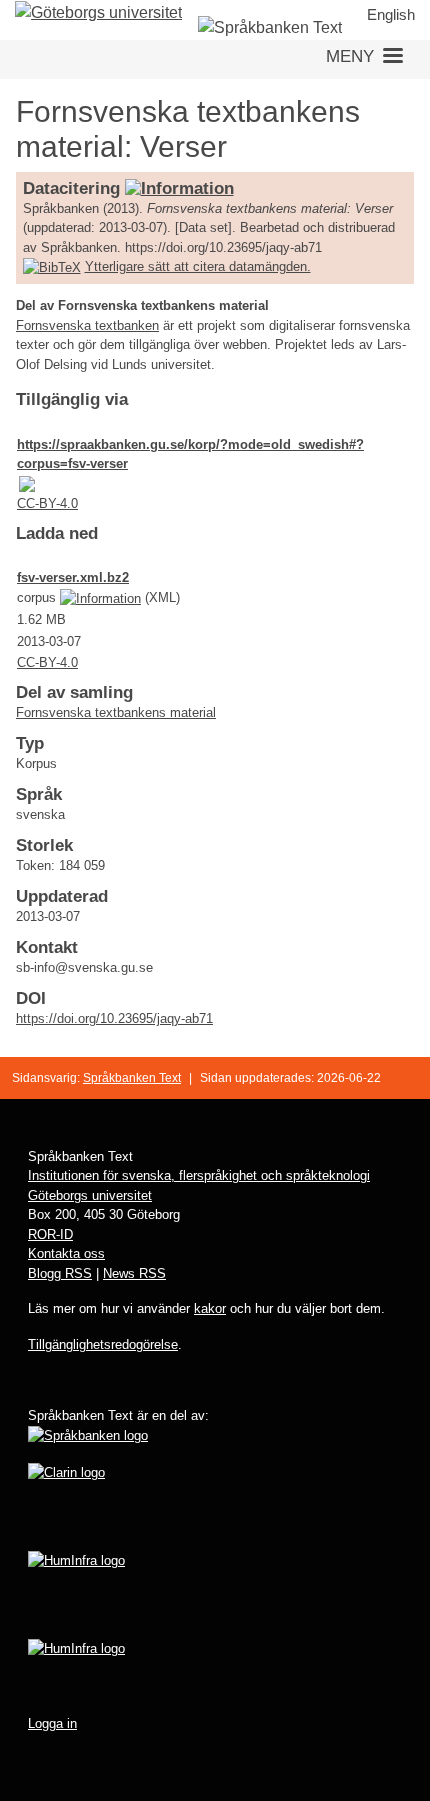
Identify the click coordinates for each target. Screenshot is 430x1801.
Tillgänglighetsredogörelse (103, 1344)
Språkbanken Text (132, 1078)
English (391, 14)
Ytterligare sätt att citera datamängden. (198, 266)
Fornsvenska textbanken (87, 325)
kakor (210, 1308)
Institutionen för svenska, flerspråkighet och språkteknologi (199, 1175)
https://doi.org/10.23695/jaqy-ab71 (114, 1018)
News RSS (134, 1273)
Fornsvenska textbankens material (116, 712)
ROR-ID (50, 1234)
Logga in (52, 1723)
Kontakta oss (66, 1253)
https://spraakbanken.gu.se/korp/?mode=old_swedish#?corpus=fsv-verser (190, 454)
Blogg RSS (60, 1273)
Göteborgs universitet (90, 1195)
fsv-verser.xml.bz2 (73, 577)
